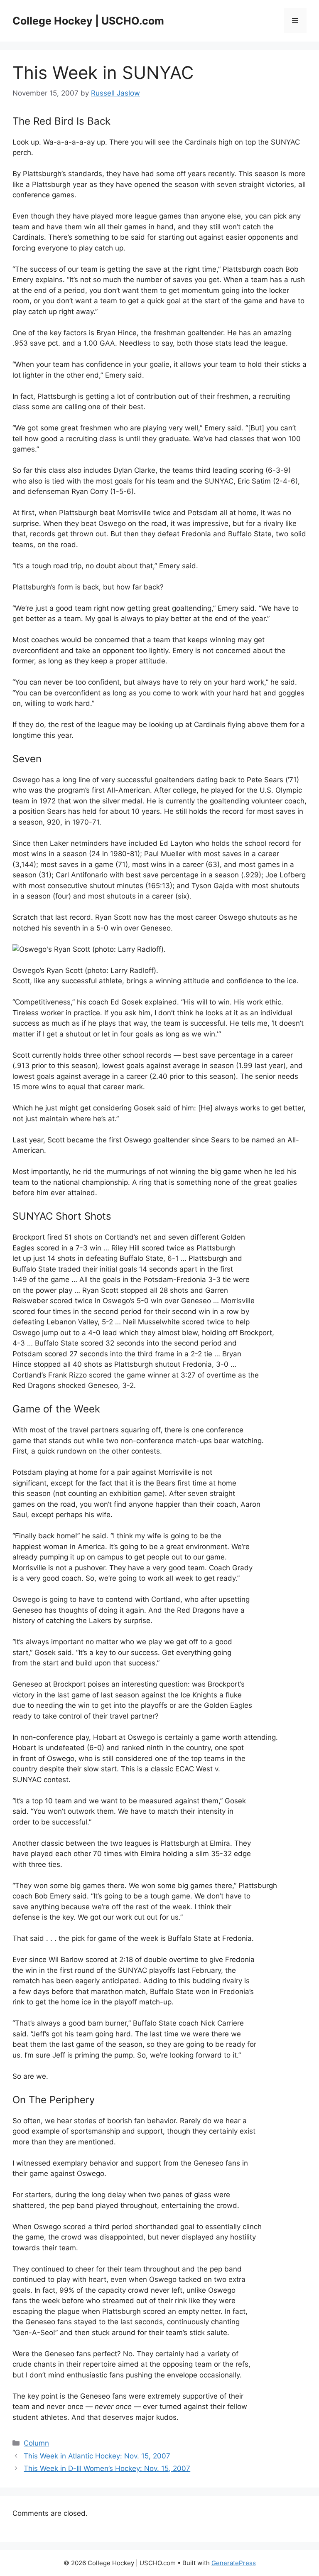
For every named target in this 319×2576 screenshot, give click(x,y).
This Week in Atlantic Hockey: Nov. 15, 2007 (97, 2456)
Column (36, 2443)
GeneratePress (234, 2563)
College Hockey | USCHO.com (88, 21)
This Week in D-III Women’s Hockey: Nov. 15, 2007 (107, 2468)
